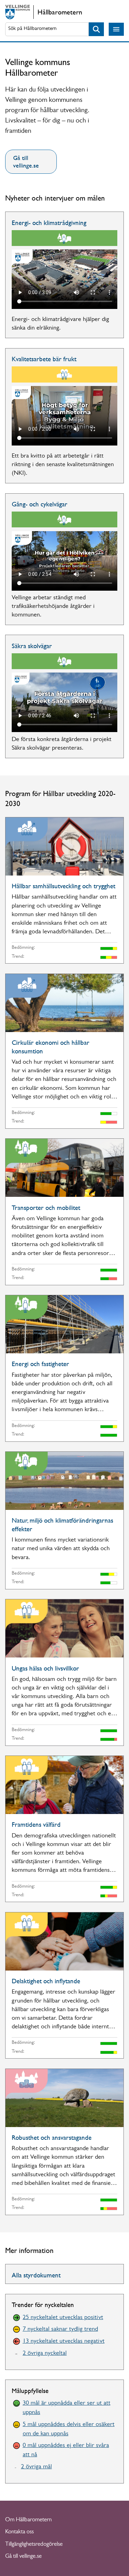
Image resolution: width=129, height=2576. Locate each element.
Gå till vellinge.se (26, 162)
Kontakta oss (19, 2532)
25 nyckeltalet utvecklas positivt (63, 2318)
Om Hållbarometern (28, 2520)
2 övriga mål (36, 2467)
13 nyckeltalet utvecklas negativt (64, 2342)
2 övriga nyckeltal (45, 2354)
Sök (96, 29)
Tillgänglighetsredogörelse (34, 2545)
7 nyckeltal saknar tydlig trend (60, 2330)
